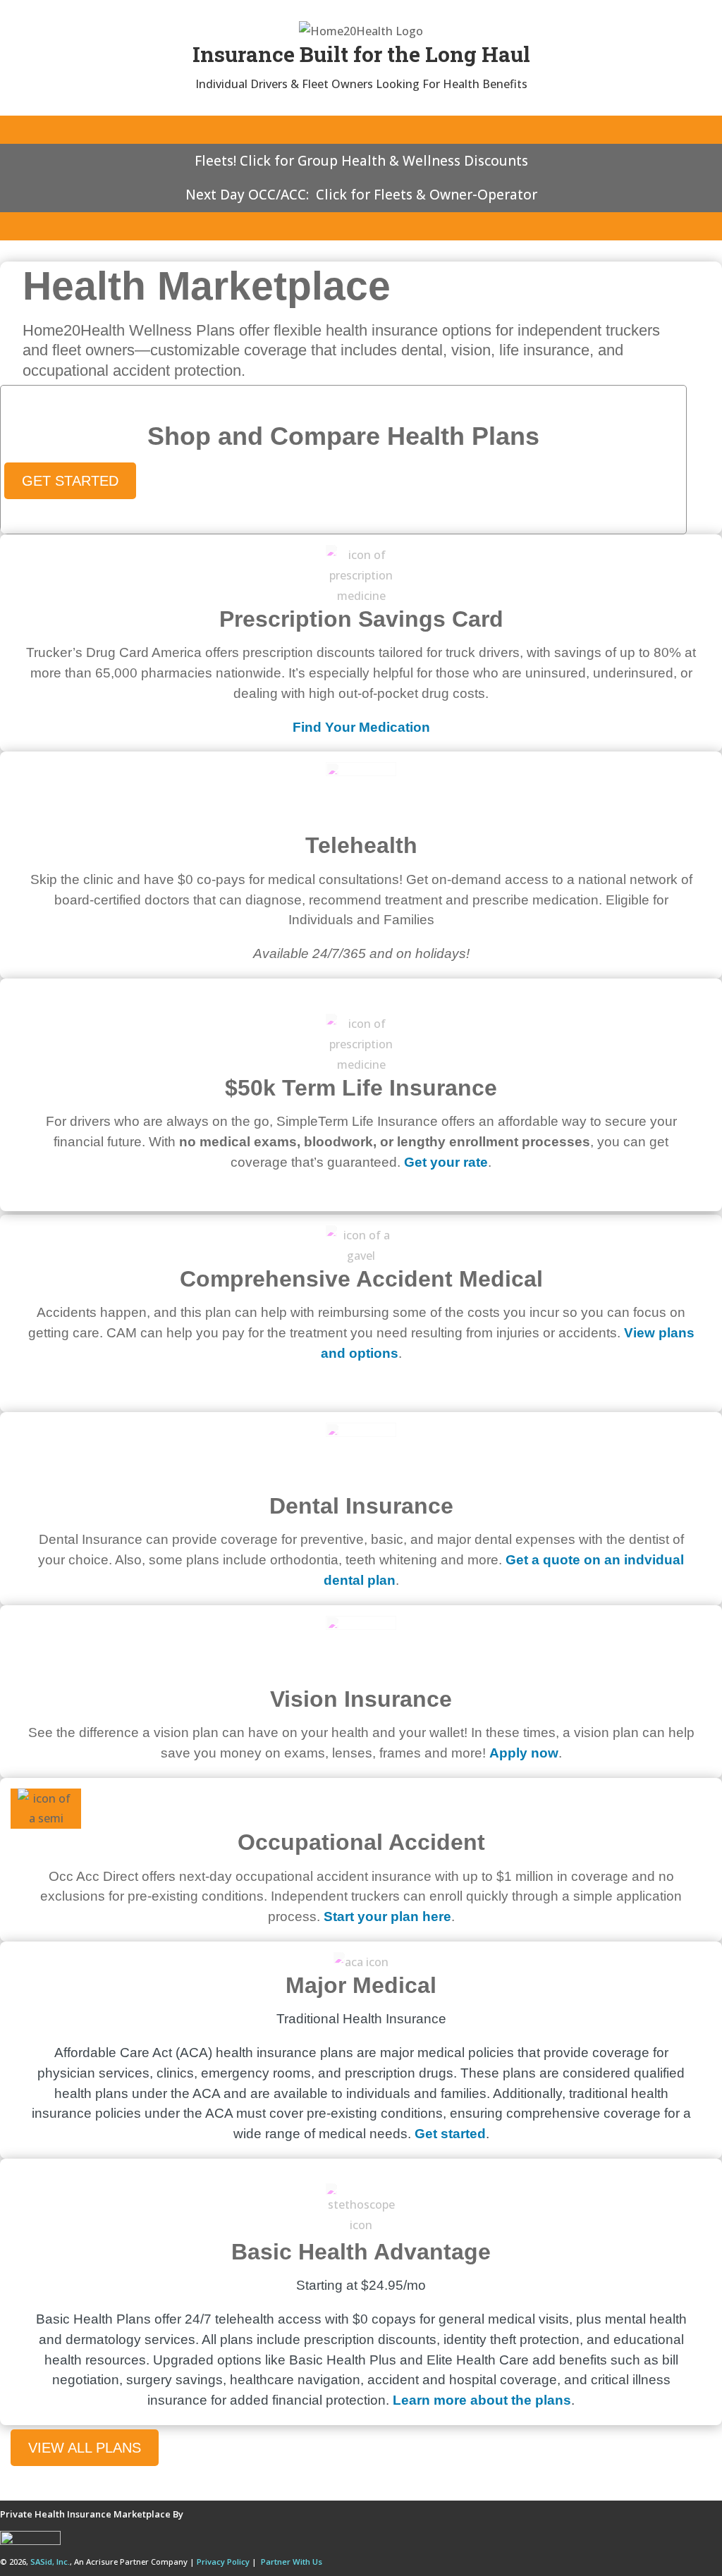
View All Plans (85, 2448)
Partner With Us (292, 2562)
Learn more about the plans (482, 2400)
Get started (450, 2134)
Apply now (524, 1753)
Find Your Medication (361, 727)
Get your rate (446, 1162)
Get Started (70, 481)
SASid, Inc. (50, 2562)
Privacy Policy (223, 2562)
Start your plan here (387, 1916)
